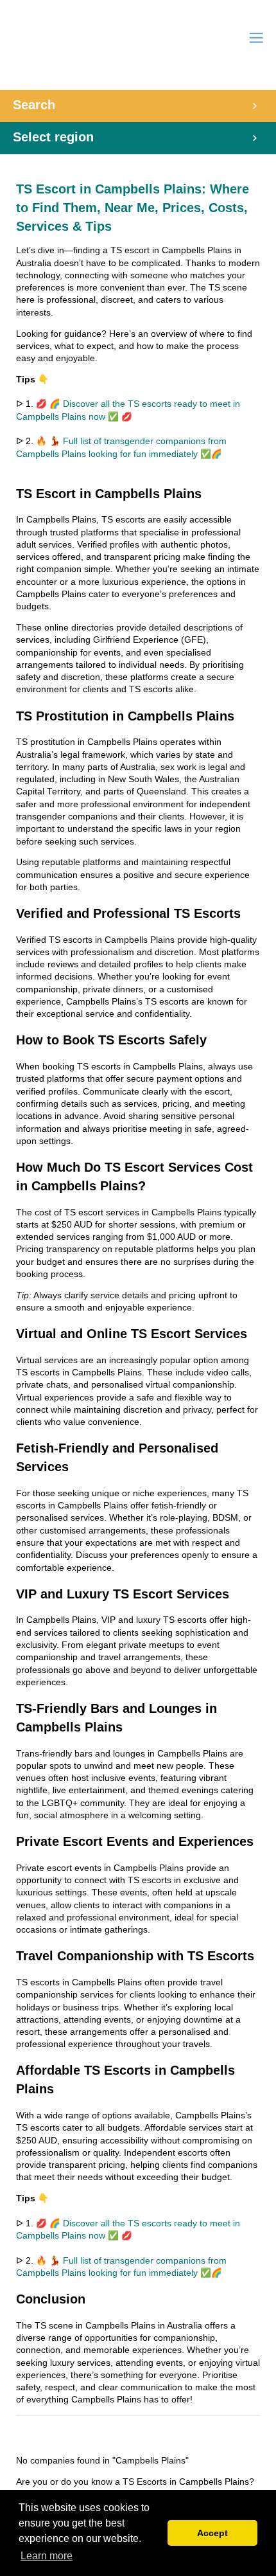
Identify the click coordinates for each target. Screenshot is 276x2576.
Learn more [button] (47, 2556)
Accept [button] (212, 2533)
